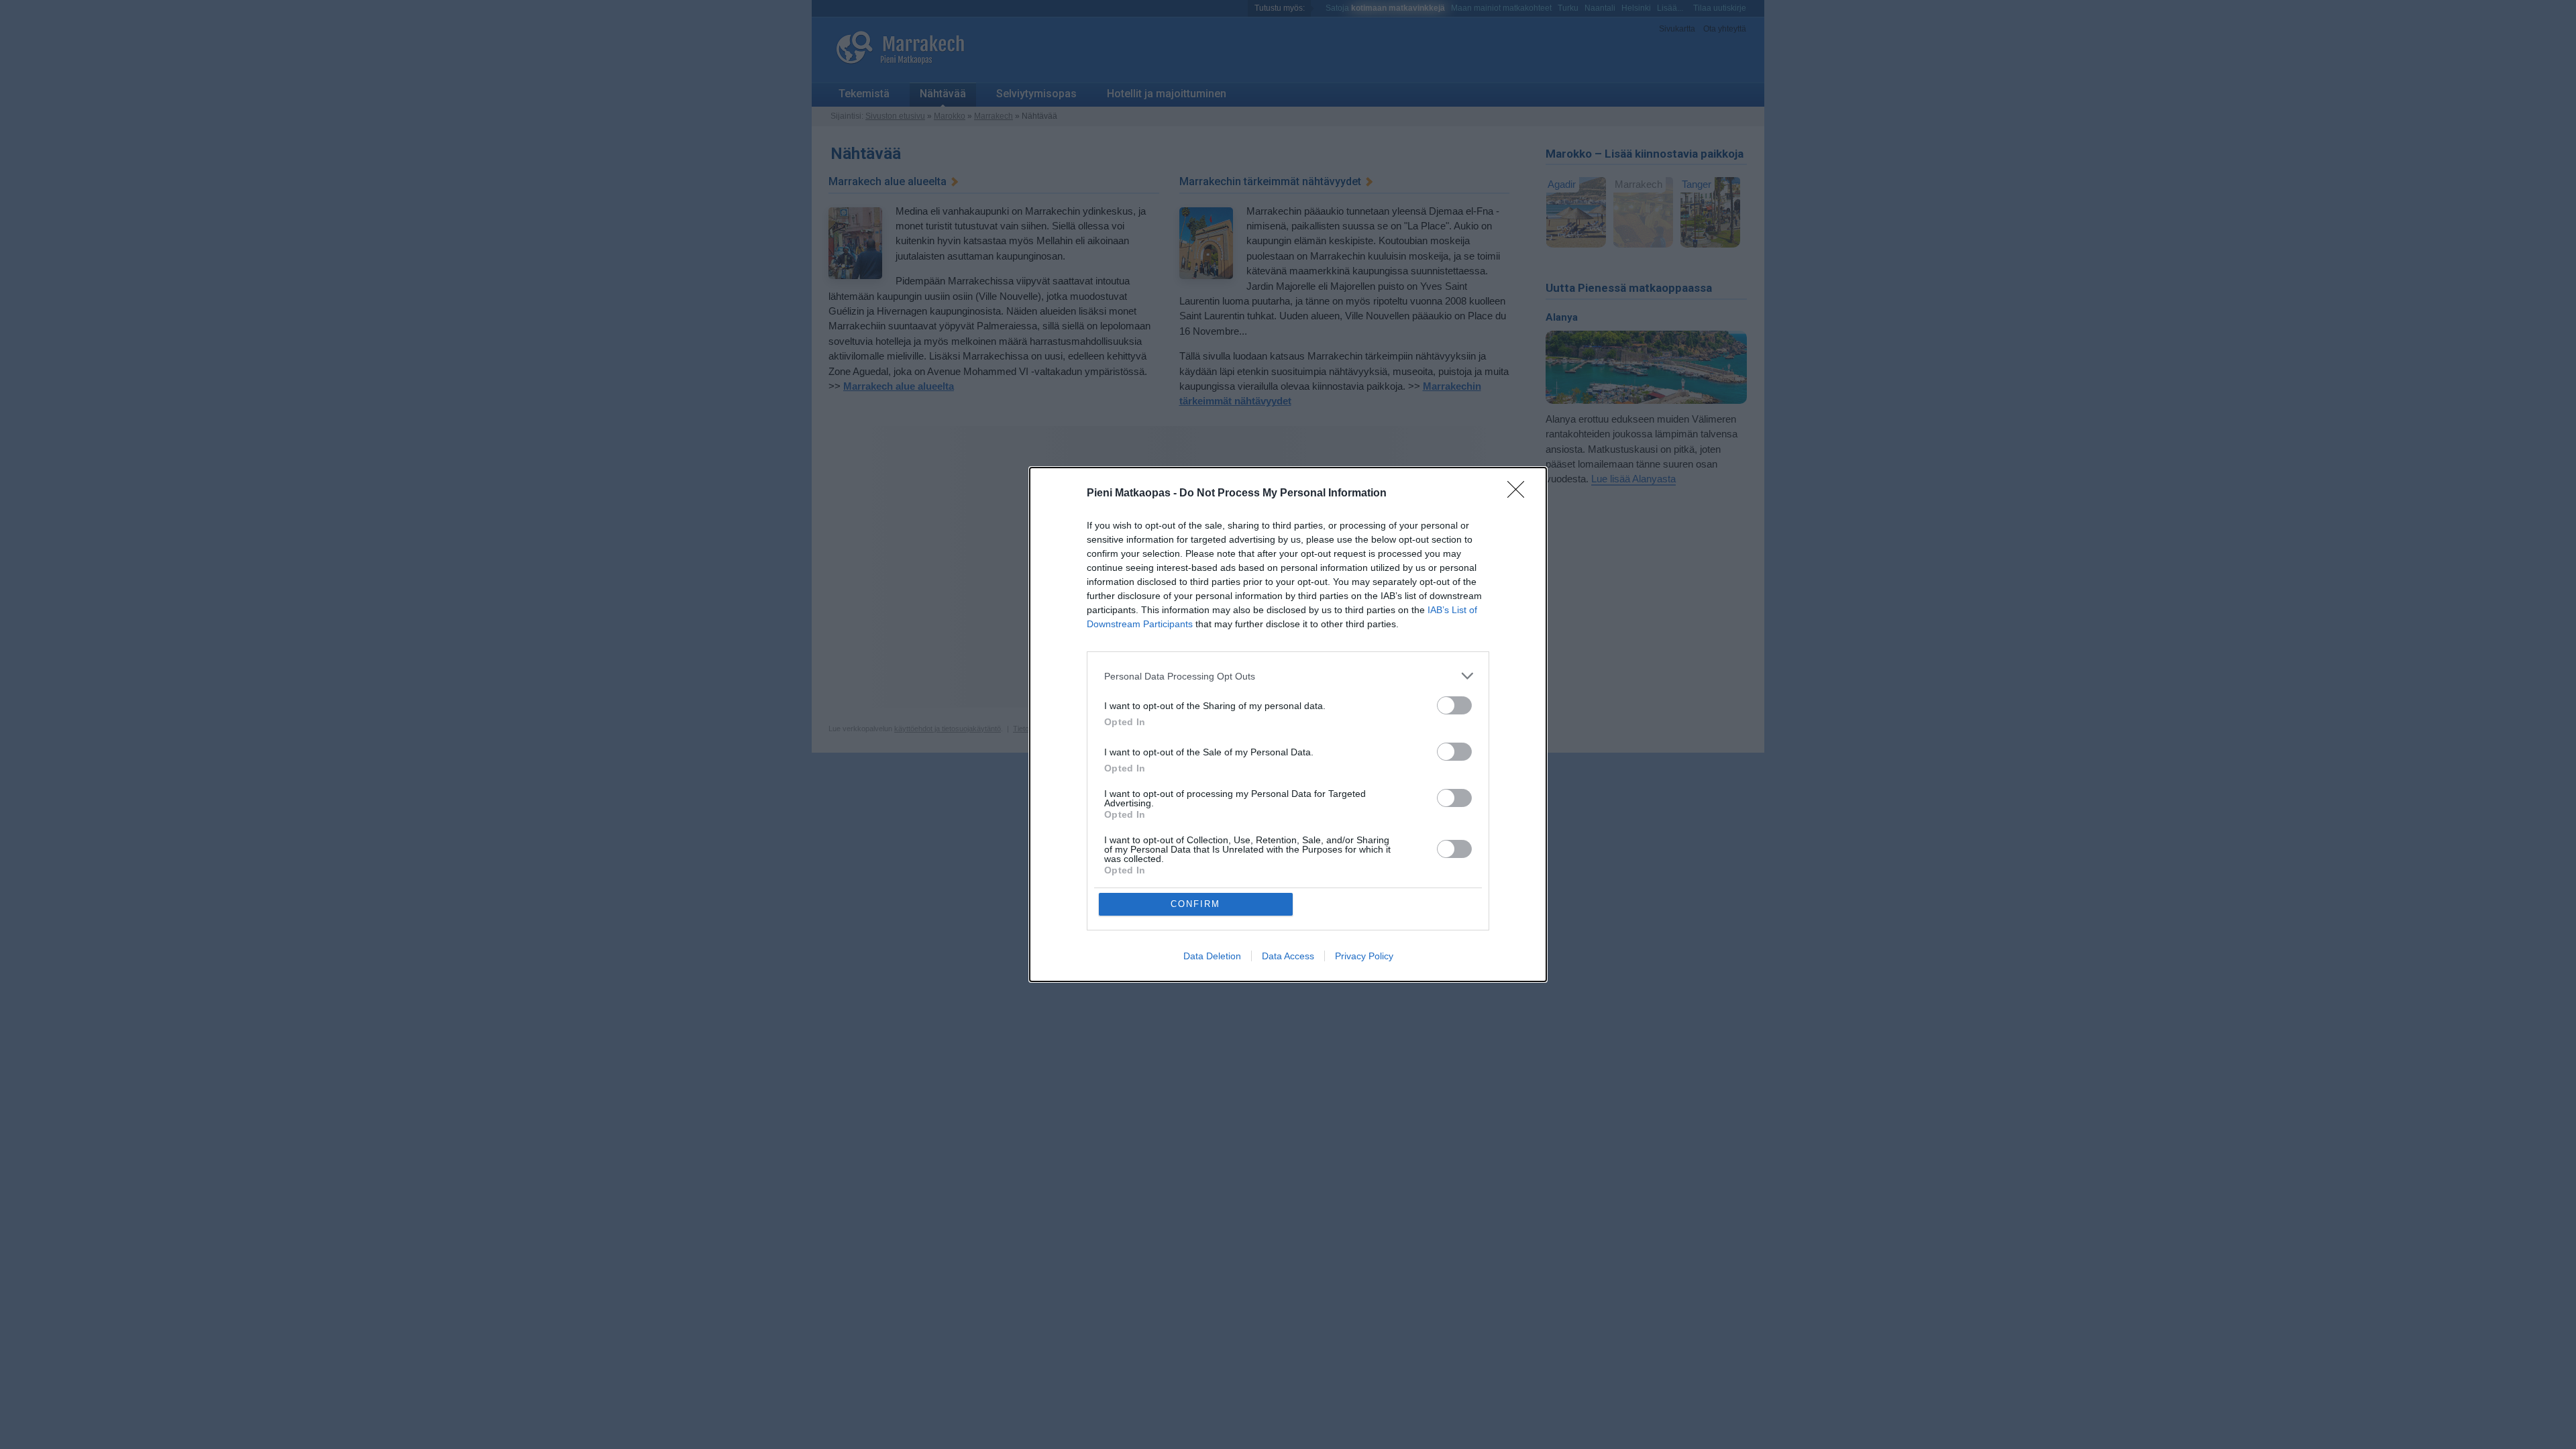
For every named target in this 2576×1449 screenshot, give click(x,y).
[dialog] (1288, 724)
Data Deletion (1212, 956)
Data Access (1288, 956)
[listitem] (1288, 676)
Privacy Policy (1364, 956)
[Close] (1520, 494)
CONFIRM (1195, 904)
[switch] (1454, 705)
